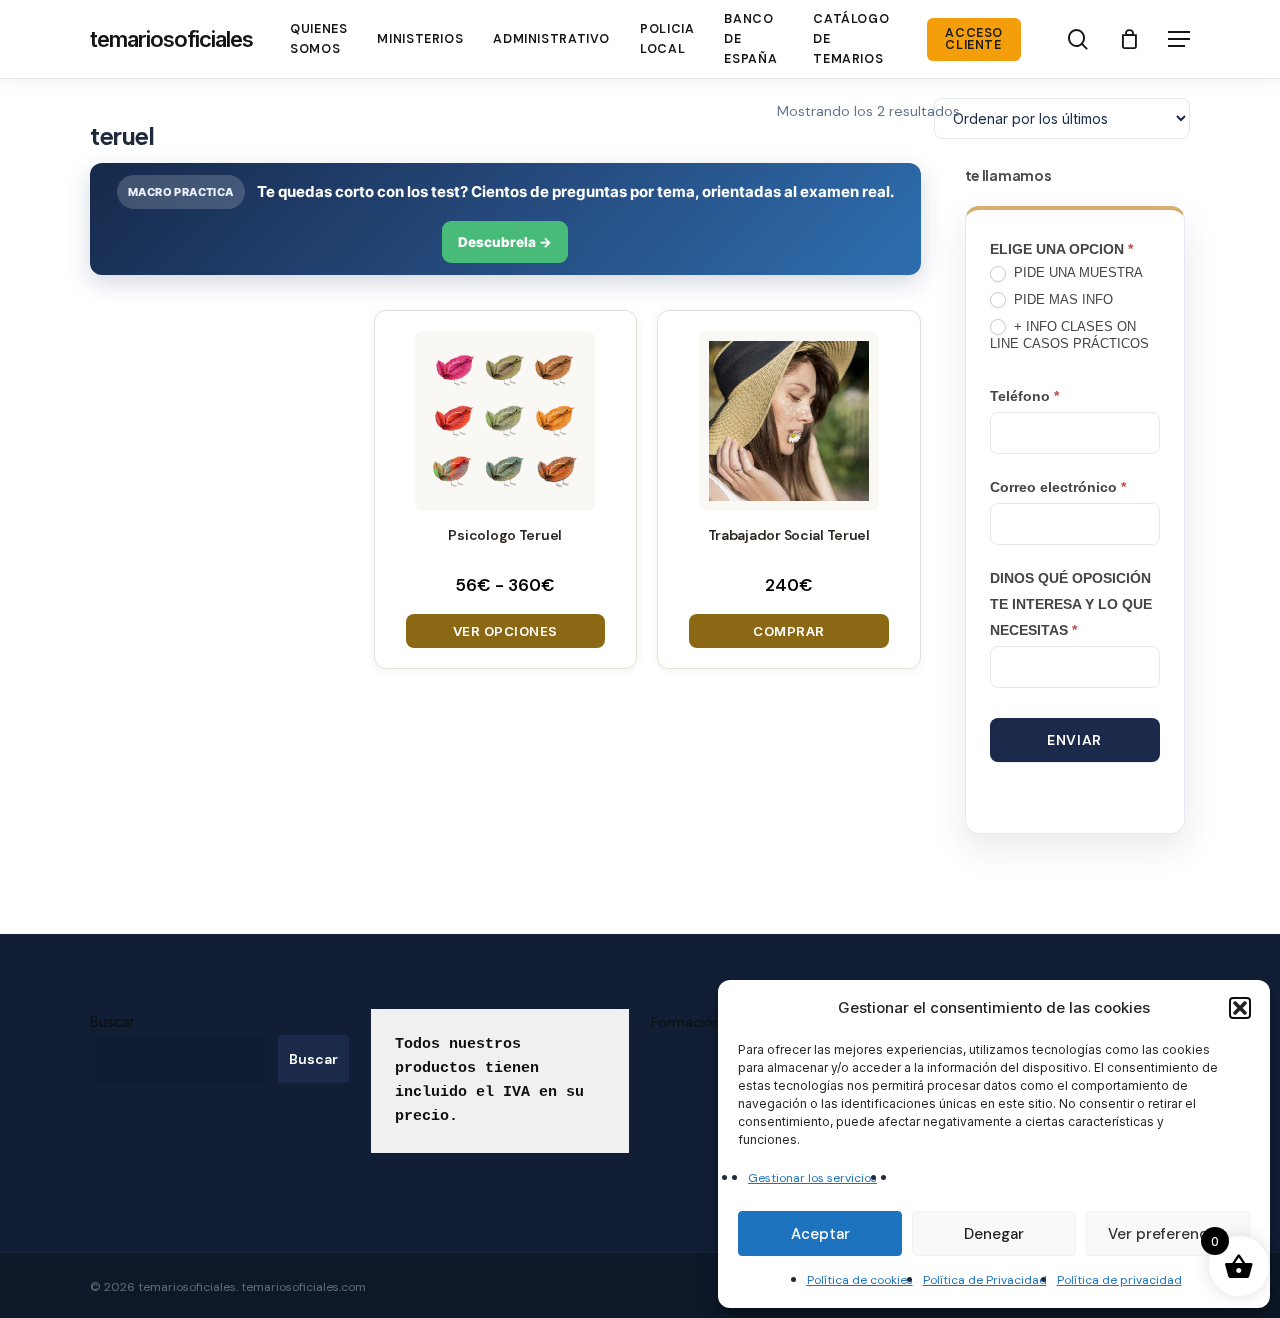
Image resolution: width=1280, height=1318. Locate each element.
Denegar (994, 1234)
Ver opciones (505, 631)
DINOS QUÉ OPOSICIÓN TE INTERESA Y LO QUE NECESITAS (1071, 604)
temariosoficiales (171, 39)
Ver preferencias (1168, 1234)
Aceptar (820, 1234)
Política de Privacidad (985, 1280)
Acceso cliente (974, 39)
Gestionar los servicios (812, 1178)
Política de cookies (860, 1280)
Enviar (1074, 740)
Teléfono (1024, 396)
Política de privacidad (1119, 1280)
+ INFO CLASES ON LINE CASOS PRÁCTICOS (1069, 335)
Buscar (112, 1021)
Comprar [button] (789, 631)
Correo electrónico (1058, 487)
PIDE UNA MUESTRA (1076, 272)
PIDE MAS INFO (1061, 299)
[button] (1240, 1008)
